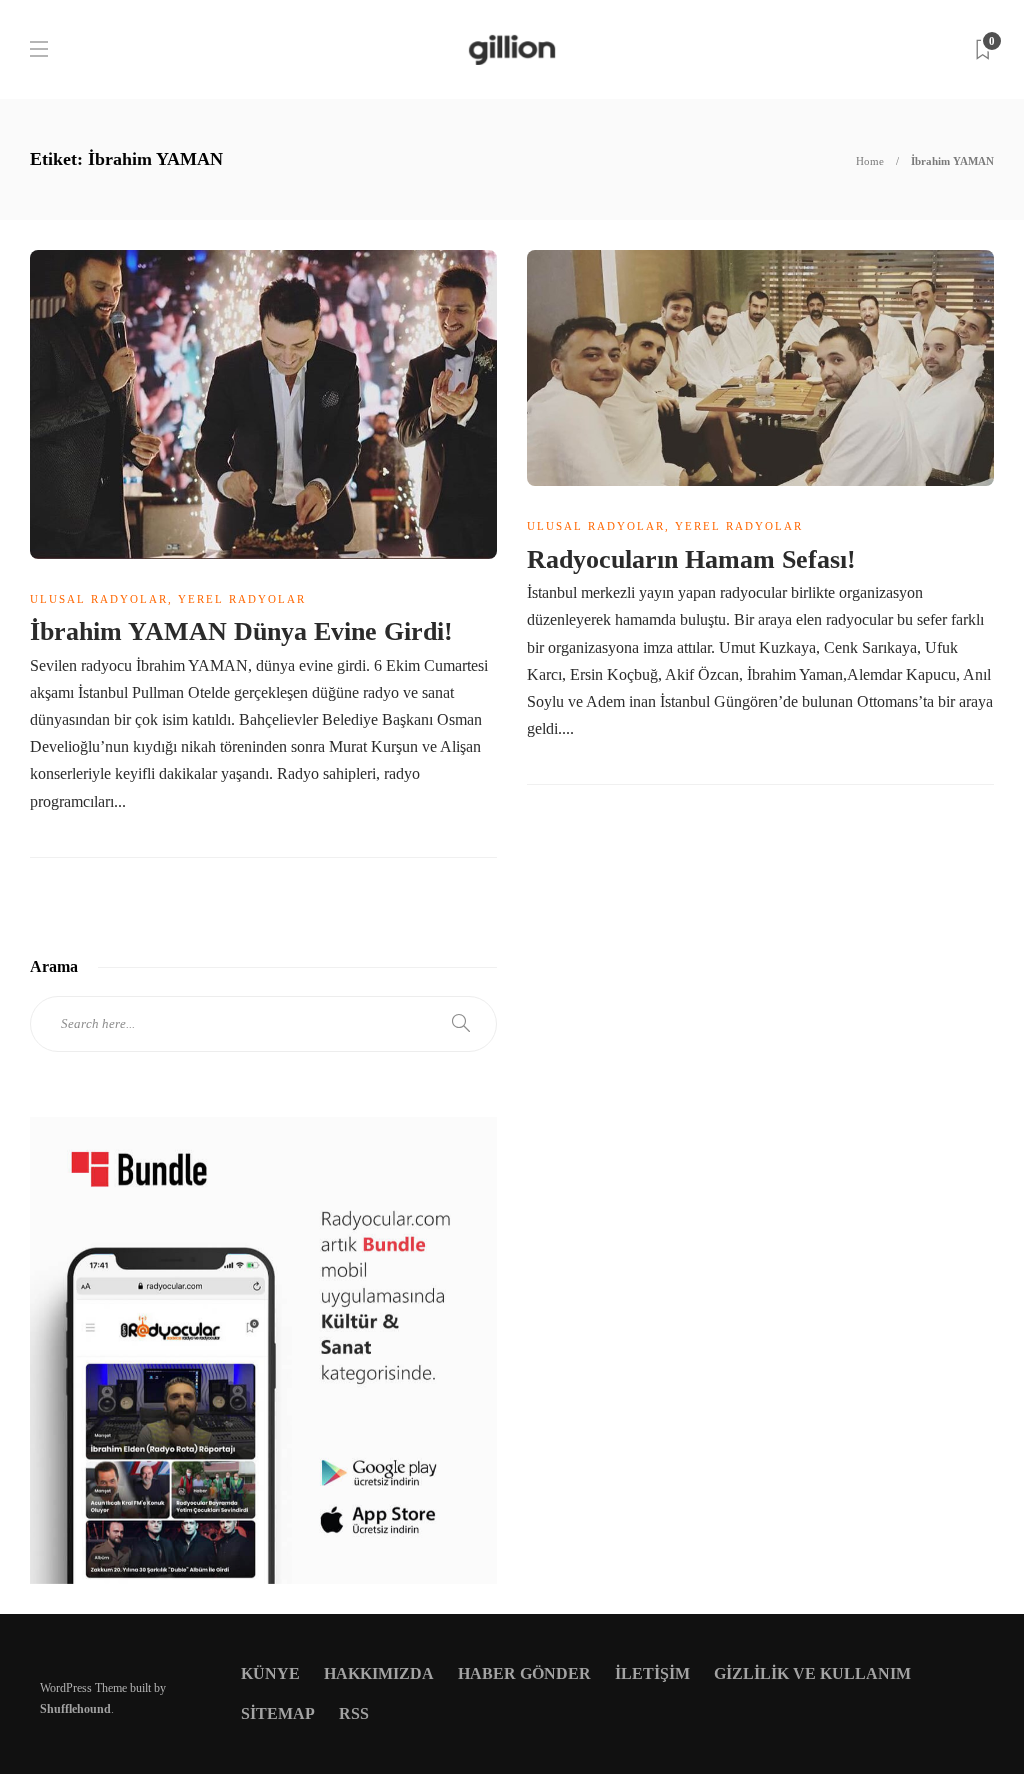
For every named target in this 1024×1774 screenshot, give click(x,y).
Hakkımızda (379, 1673)
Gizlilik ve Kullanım (812, 1673)
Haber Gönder (524, 1673)
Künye (270, 1673)
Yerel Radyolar (242, 599)
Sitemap (278, 1713)
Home (870, 161)
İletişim (652, 1673)
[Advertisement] (760, 1159)
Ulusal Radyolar (99, 599)
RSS (354, 1713)
